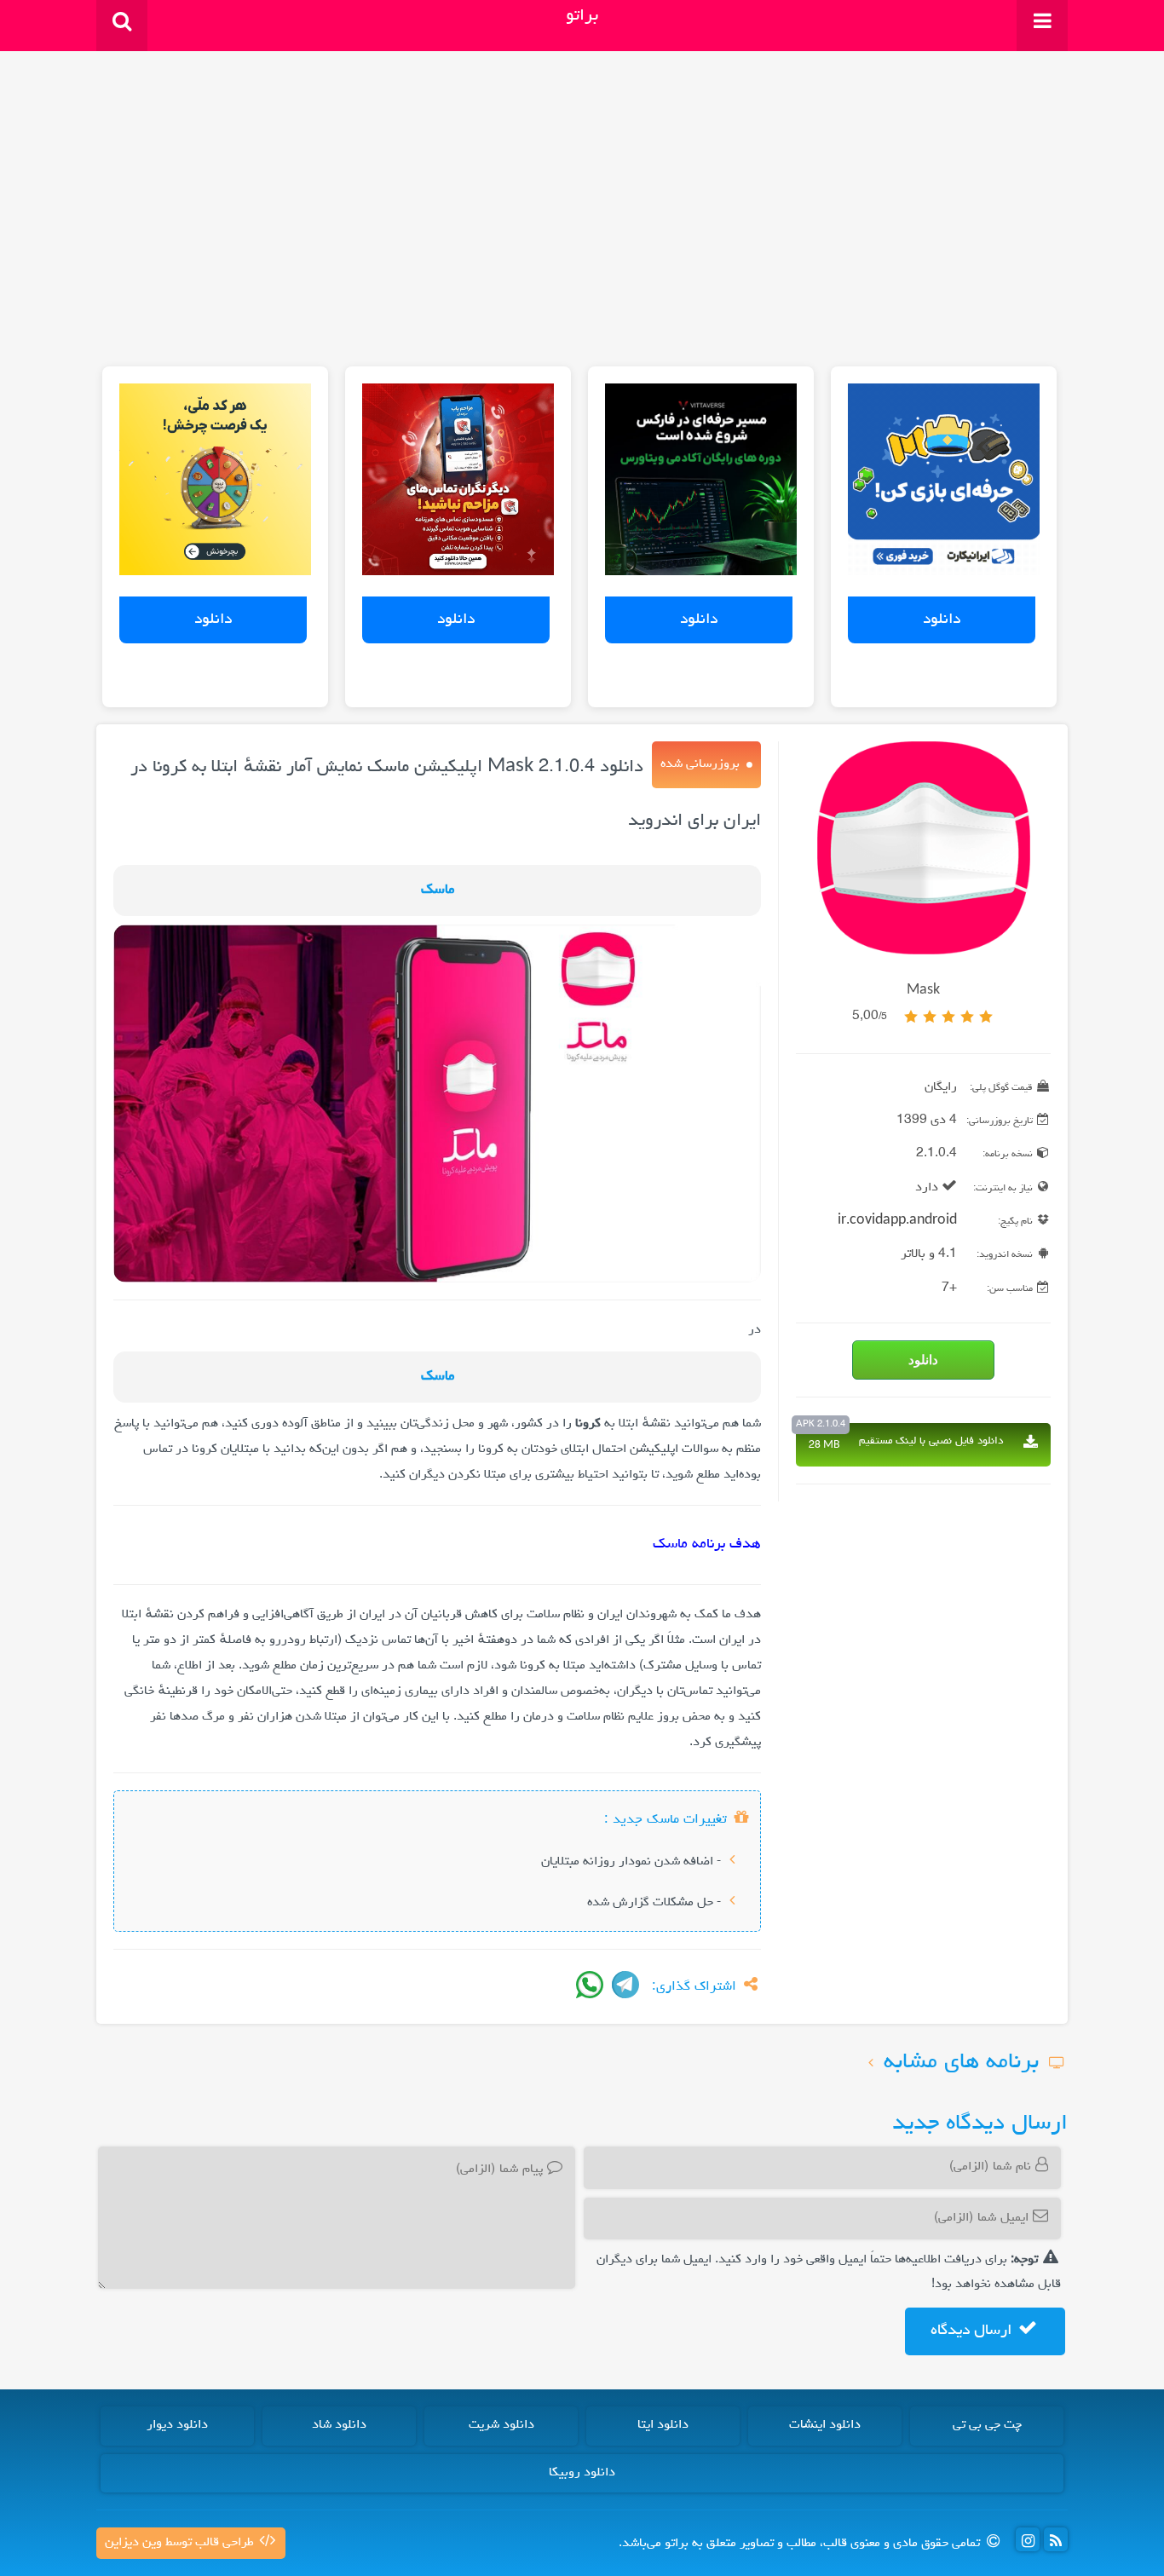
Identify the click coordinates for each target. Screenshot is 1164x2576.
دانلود (942, 620)
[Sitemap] (1056, 2539)
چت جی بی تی (987, 2425)
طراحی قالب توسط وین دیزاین (181, 2543)
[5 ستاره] (911, 1017)
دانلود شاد (339, 2425)
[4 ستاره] (930, 1017)
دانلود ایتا (663, 2425)
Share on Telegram (625, 1985)
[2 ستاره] (967, 1017)
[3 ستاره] (948, 1017)
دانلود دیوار (177, 2425)
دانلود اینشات (825, 2425)
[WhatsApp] (590, 1985)
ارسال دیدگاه (973, 2331)
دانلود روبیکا (582, 2473)
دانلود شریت (501, 2425)
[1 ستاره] (986, 1017)
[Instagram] (1028, 2539)
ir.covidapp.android (897, 1221)
